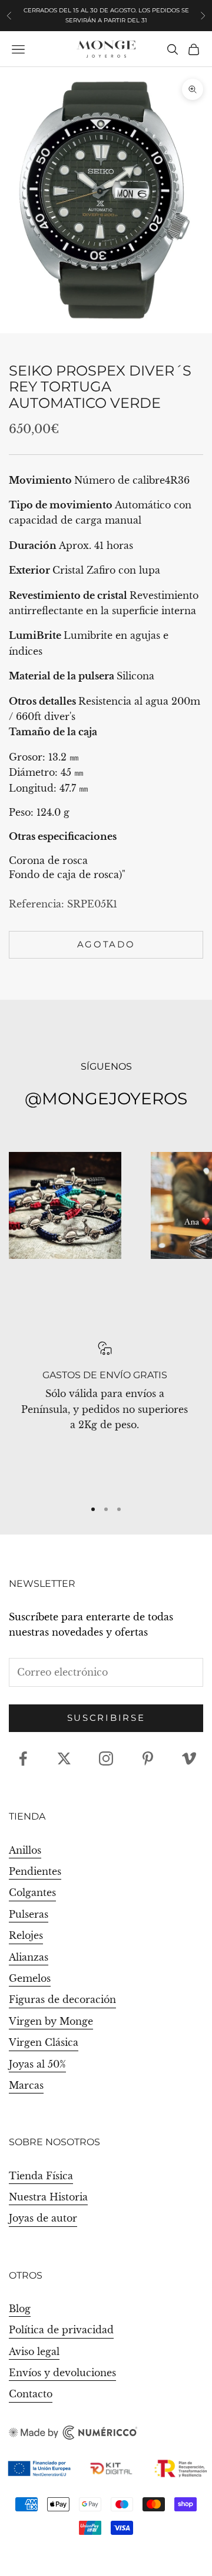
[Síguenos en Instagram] (106, 1758)
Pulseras (29, 1914)
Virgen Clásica (44, 2042)
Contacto (31, 2394)
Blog (20, 2309)
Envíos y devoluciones (62, 2373)
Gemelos (30, 1978)
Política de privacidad (61, 2330)
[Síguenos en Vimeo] (189, 1758)
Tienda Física (41, 2176)
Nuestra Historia (48, 2197)
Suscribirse (106, 1718)
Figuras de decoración (62, 1999)
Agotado (106, 944)
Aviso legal (34, 2351)
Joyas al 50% (37, 2064)
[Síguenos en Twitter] (64, 1758)
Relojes (26, 1935)
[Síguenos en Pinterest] (148, 1758)
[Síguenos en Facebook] (23, 1758)
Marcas (26, 2085)
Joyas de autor (43, 2218)
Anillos (25, 1850)
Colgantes (32, 1892)
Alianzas (29, 1957)
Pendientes (35, 1871)
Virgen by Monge (51, 2021)
